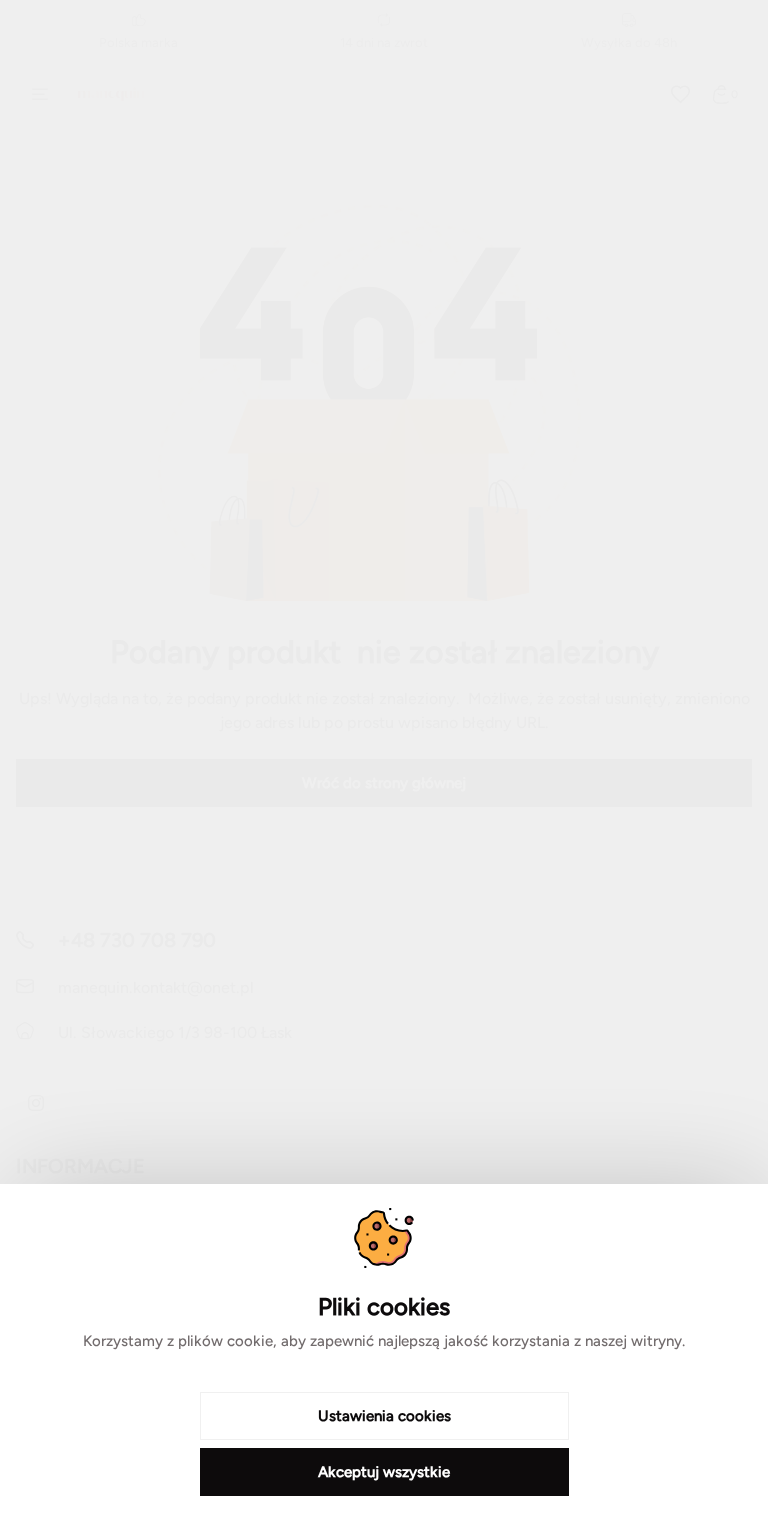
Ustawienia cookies (384, 1416)
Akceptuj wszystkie (384, 1472)
